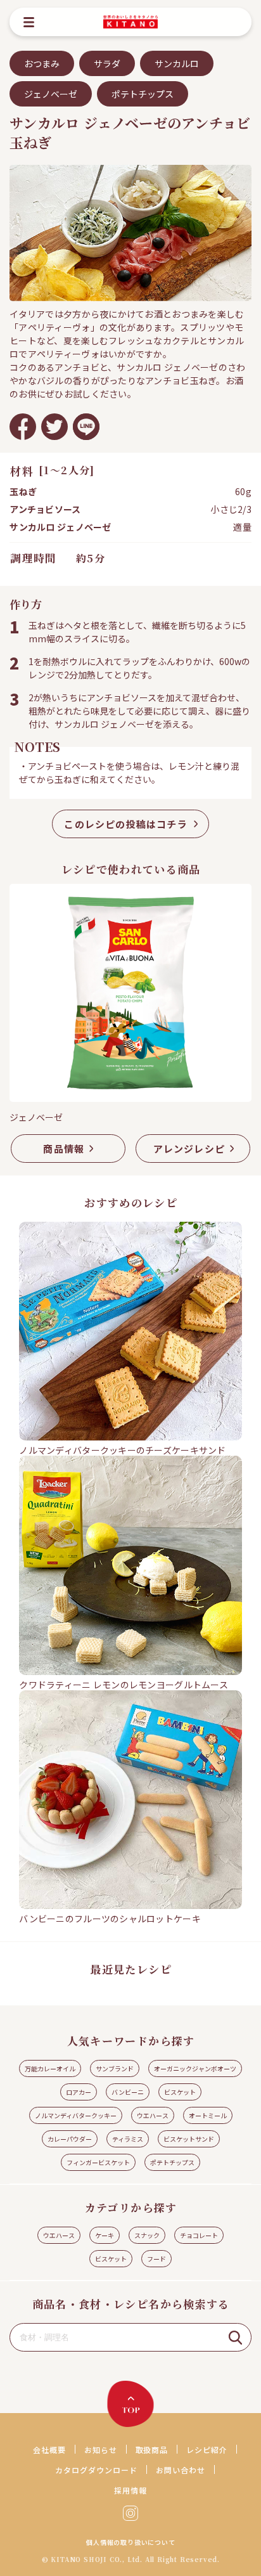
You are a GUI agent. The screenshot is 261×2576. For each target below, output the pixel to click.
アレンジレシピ (189, 1149)
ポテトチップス (143, 94)
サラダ (107, 63)
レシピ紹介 (207, 2450)
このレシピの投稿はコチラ (125, 824)
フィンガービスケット (98, 2162)
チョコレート (199, 2235)
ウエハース (153, 2115)
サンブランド (115, 2068)
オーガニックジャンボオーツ (195, 2068)
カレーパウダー (70, 2139)
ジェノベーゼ (51, 94)
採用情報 (130, 2490)
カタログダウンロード (96, 2470)
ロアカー (79, 2092)
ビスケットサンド (189, 2139)
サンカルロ (177, 63)
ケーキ (105, 2235)
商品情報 (64, 1149)
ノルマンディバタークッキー (76, 2115)
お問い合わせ (181, 2470)
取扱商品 (152, 2450)
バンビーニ (128, 2092)
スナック (147, 2235)
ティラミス (128, 2139)
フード (156, 2259)
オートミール (208, 2115)
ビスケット (180, 2092)
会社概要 (49, 2450)
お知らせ (101, 2450)
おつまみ (42, 63)
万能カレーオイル (50, 2068)
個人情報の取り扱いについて (130, 2542)
